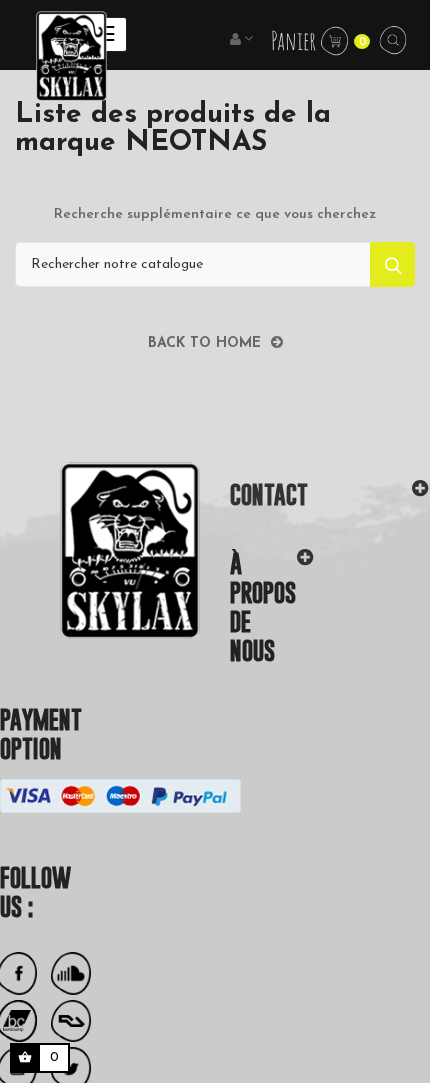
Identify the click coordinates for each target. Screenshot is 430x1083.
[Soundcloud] (71, 973)
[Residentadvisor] (71, 1021)
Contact (269, 494)
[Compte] (243, 40)
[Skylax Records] (100, 549)
